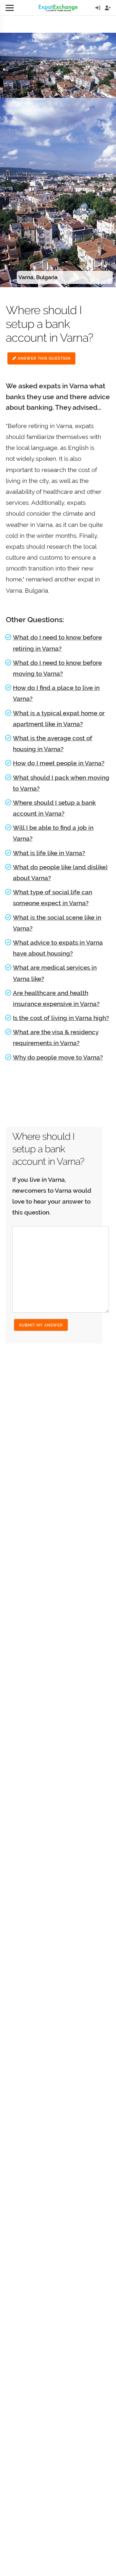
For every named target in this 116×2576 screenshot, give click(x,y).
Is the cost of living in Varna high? (61, 1018)
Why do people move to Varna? (58, 1057)
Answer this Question (43, 358)
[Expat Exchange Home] (58, 8)
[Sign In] (98, 8)
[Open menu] (10, 8)
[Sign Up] (108, 8)
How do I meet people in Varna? (59, 763)
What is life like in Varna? (49, 853)
